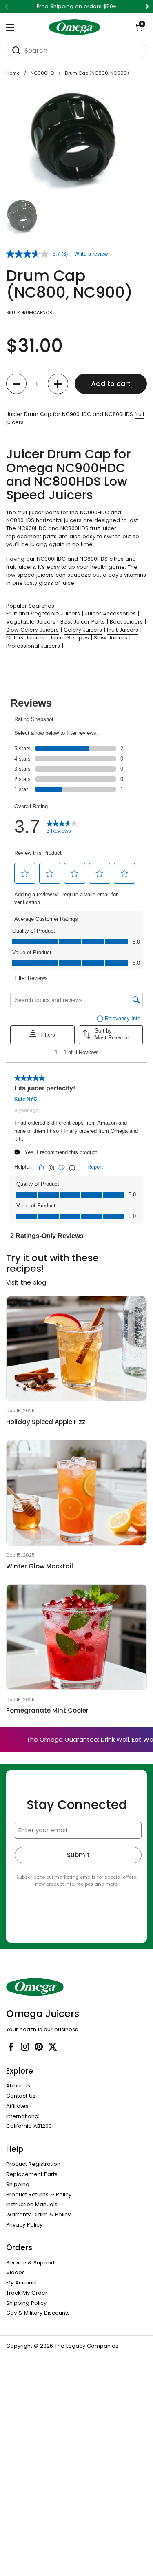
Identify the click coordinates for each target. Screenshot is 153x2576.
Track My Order (27, 2293)
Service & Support (30, 2263)
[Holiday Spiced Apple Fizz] (76, 1348)
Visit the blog (26, 1282)
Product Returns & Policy (39, 2195)
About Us (18, 2086)
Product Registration (33, 2164)
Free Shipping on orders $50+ (77, 7)
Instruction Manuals (32, 2204)
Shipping (18, 2184)
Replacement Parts (32, 2174)
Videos (16, 2272)
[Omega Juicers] (74, 27)
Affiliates (17, 2106)
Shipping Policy (26, 2303)
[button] (139, 27)
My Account (22, 2283)
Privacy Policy (24, 2225)
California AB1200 (29, 2126)
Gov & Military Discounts (38, 2313)
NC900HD (42, 73)
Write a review (91, 254)
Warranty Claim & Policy (38, 2214)
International (23, 2116)
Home (13, 73)
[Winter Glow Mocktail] (76, 1493)
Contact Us (21, 2096)
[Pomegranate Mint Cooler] (76, 1637)
